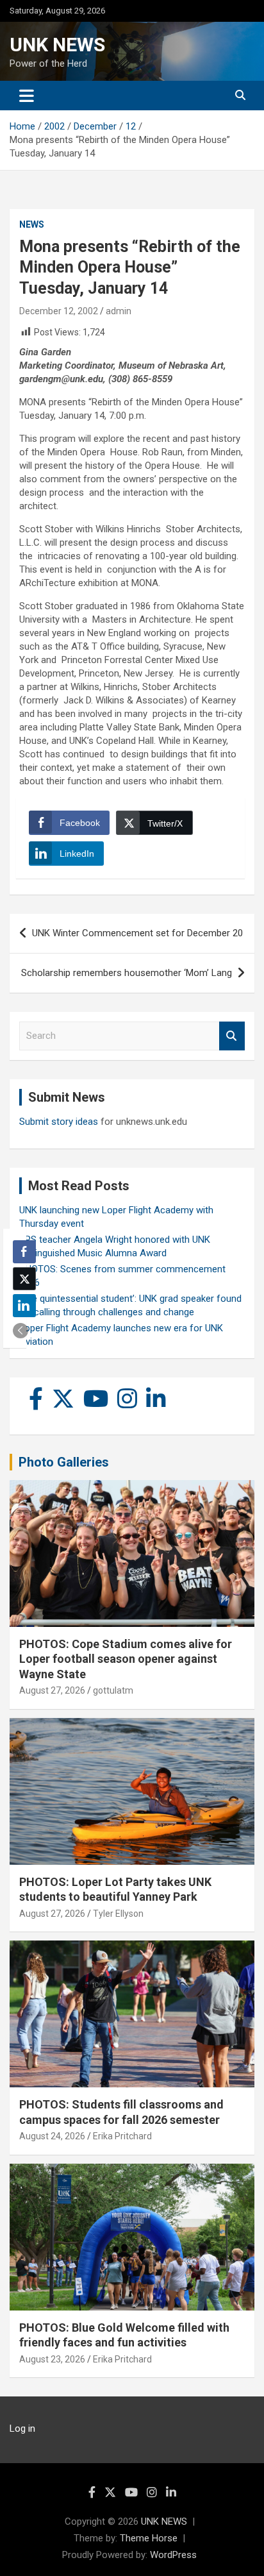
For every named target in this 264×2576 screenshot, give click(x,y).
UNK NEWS (57, 45)
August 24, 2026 (52, 2136)
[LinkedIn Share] (24, 1306)
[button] (21, 1331)
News (32, 224)
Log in (22, 2429)
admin (119, 311)
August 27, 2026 (52, 1690)
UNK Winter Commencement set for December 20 (137, 933)
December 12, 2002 (59, 311)
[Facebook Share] (24, 1252)
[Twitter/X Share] (24, 1279)
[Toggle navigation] (27, 96)
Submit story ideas (59, 1122)
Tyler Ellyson (118, 1914)
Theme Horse (149, 2538)
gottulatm (113, 1690)
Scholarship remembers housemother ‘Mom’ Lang (127, 973)
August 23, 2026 (52, 2359)
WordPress (173, 2555)
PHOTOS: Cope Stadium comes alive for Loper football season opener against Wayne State (126, 1659)
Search (232, 1036)
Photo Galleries (64, 1462)
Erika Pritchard (122, 2136)
